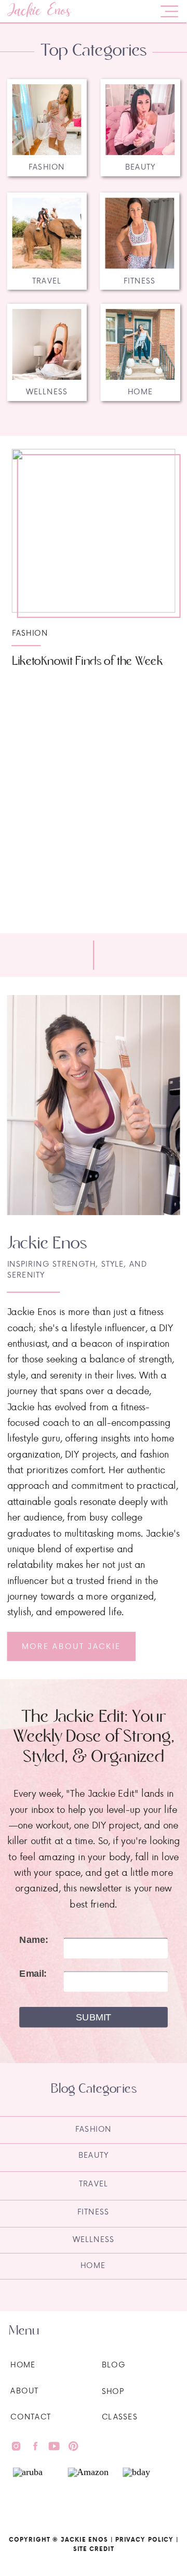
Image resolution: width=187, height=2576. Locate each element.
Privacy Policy (145, 2540)
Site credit (94, 2549)
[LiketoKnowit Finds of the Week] (94, 531)
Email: (33, 1974)
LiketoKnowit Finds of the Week (87, 661)
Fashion (30, 633)
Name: (34, 1940)
